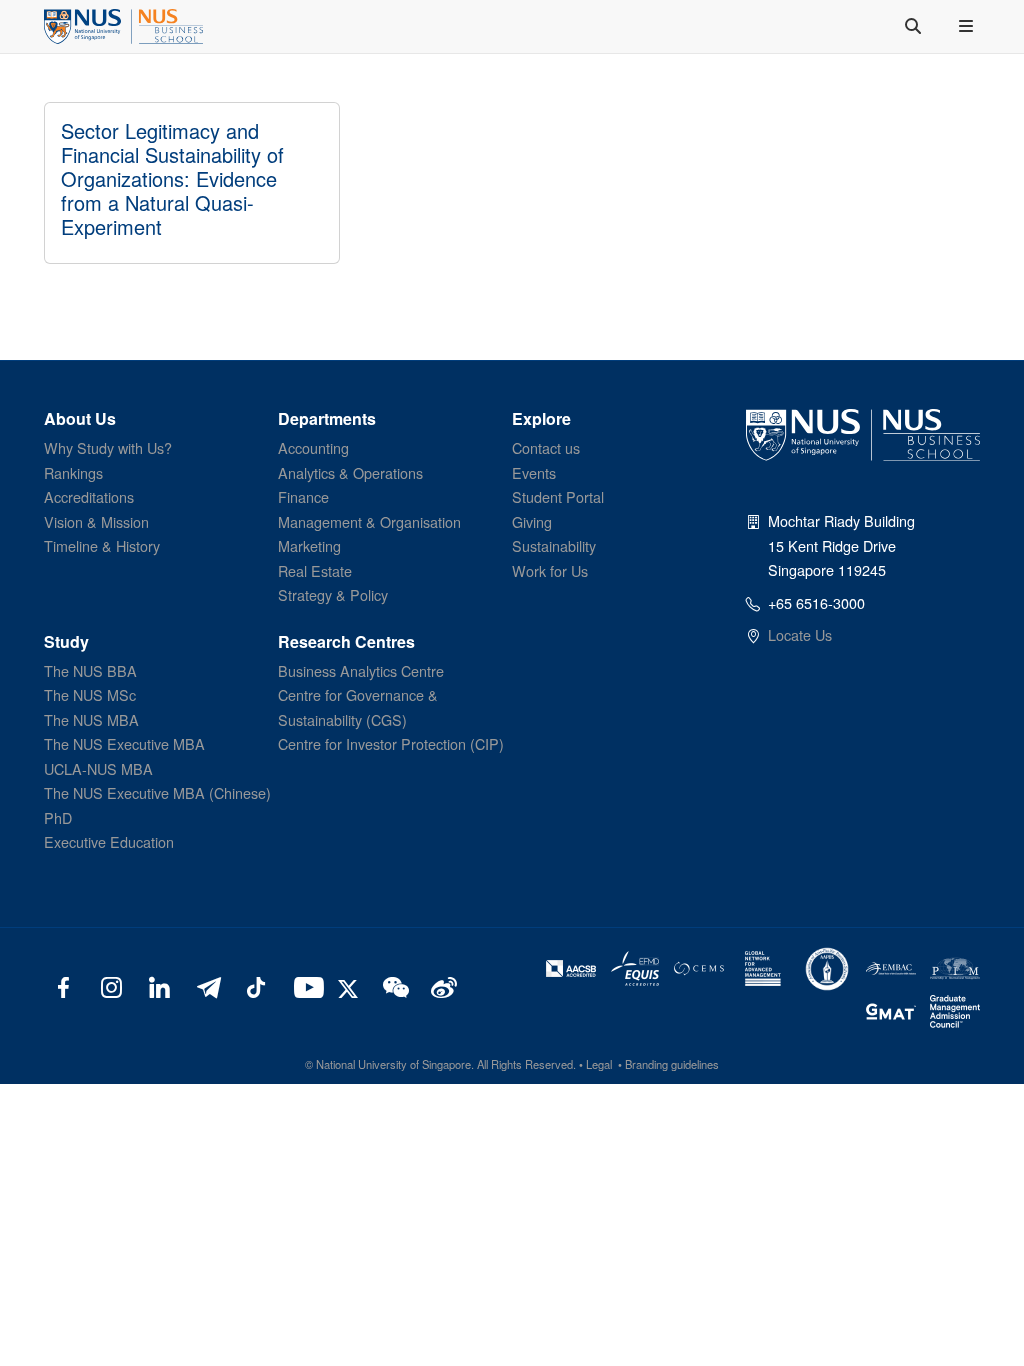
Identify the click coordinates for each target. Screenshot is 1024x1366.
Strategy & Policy (333, 594)
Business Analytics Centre (361, 670)
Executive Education (109, 841)
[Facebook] (63, 986)
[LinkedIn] (159, 986)
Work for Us (550, 570)
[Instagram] (111, 986)
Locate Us (800, 634)
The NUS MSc (90, 694)
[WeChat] (393, 986)
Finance (303, 496)
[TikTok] (255, 986)
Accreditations (89, 496)
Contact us (546, 447)
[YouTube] (304, 986)
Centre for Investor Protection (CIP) (391, 743)
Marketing (309, 545)
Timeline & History (102, 545)
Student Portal (558, 496)
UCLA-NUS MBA (98, 768)
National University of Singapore (393, 1064)
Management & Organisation (369, 521)
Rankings (73, 472)
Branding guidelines (672, 1064)
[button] (968, 26)
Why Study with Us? (108, 447)
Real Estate (315, 570)
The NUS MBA (91, 719)
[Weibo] (441, 986)
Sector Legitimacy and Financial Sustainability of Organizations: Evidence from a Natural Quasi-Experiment (172, 178)
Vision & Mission (96, 521)
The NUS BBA (90, 670)
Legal (599, 1064)
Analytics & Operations (350, 472)
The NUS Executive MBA (124, 743)
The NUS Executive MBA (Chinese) (157, 792)
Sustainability (554, 545)
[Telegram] (207, 986)
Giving (532, 521)
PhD (58, 817)
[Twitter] (351, 986)
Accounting (313, 447)
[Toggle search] (915, 26)
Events (534, 472)
